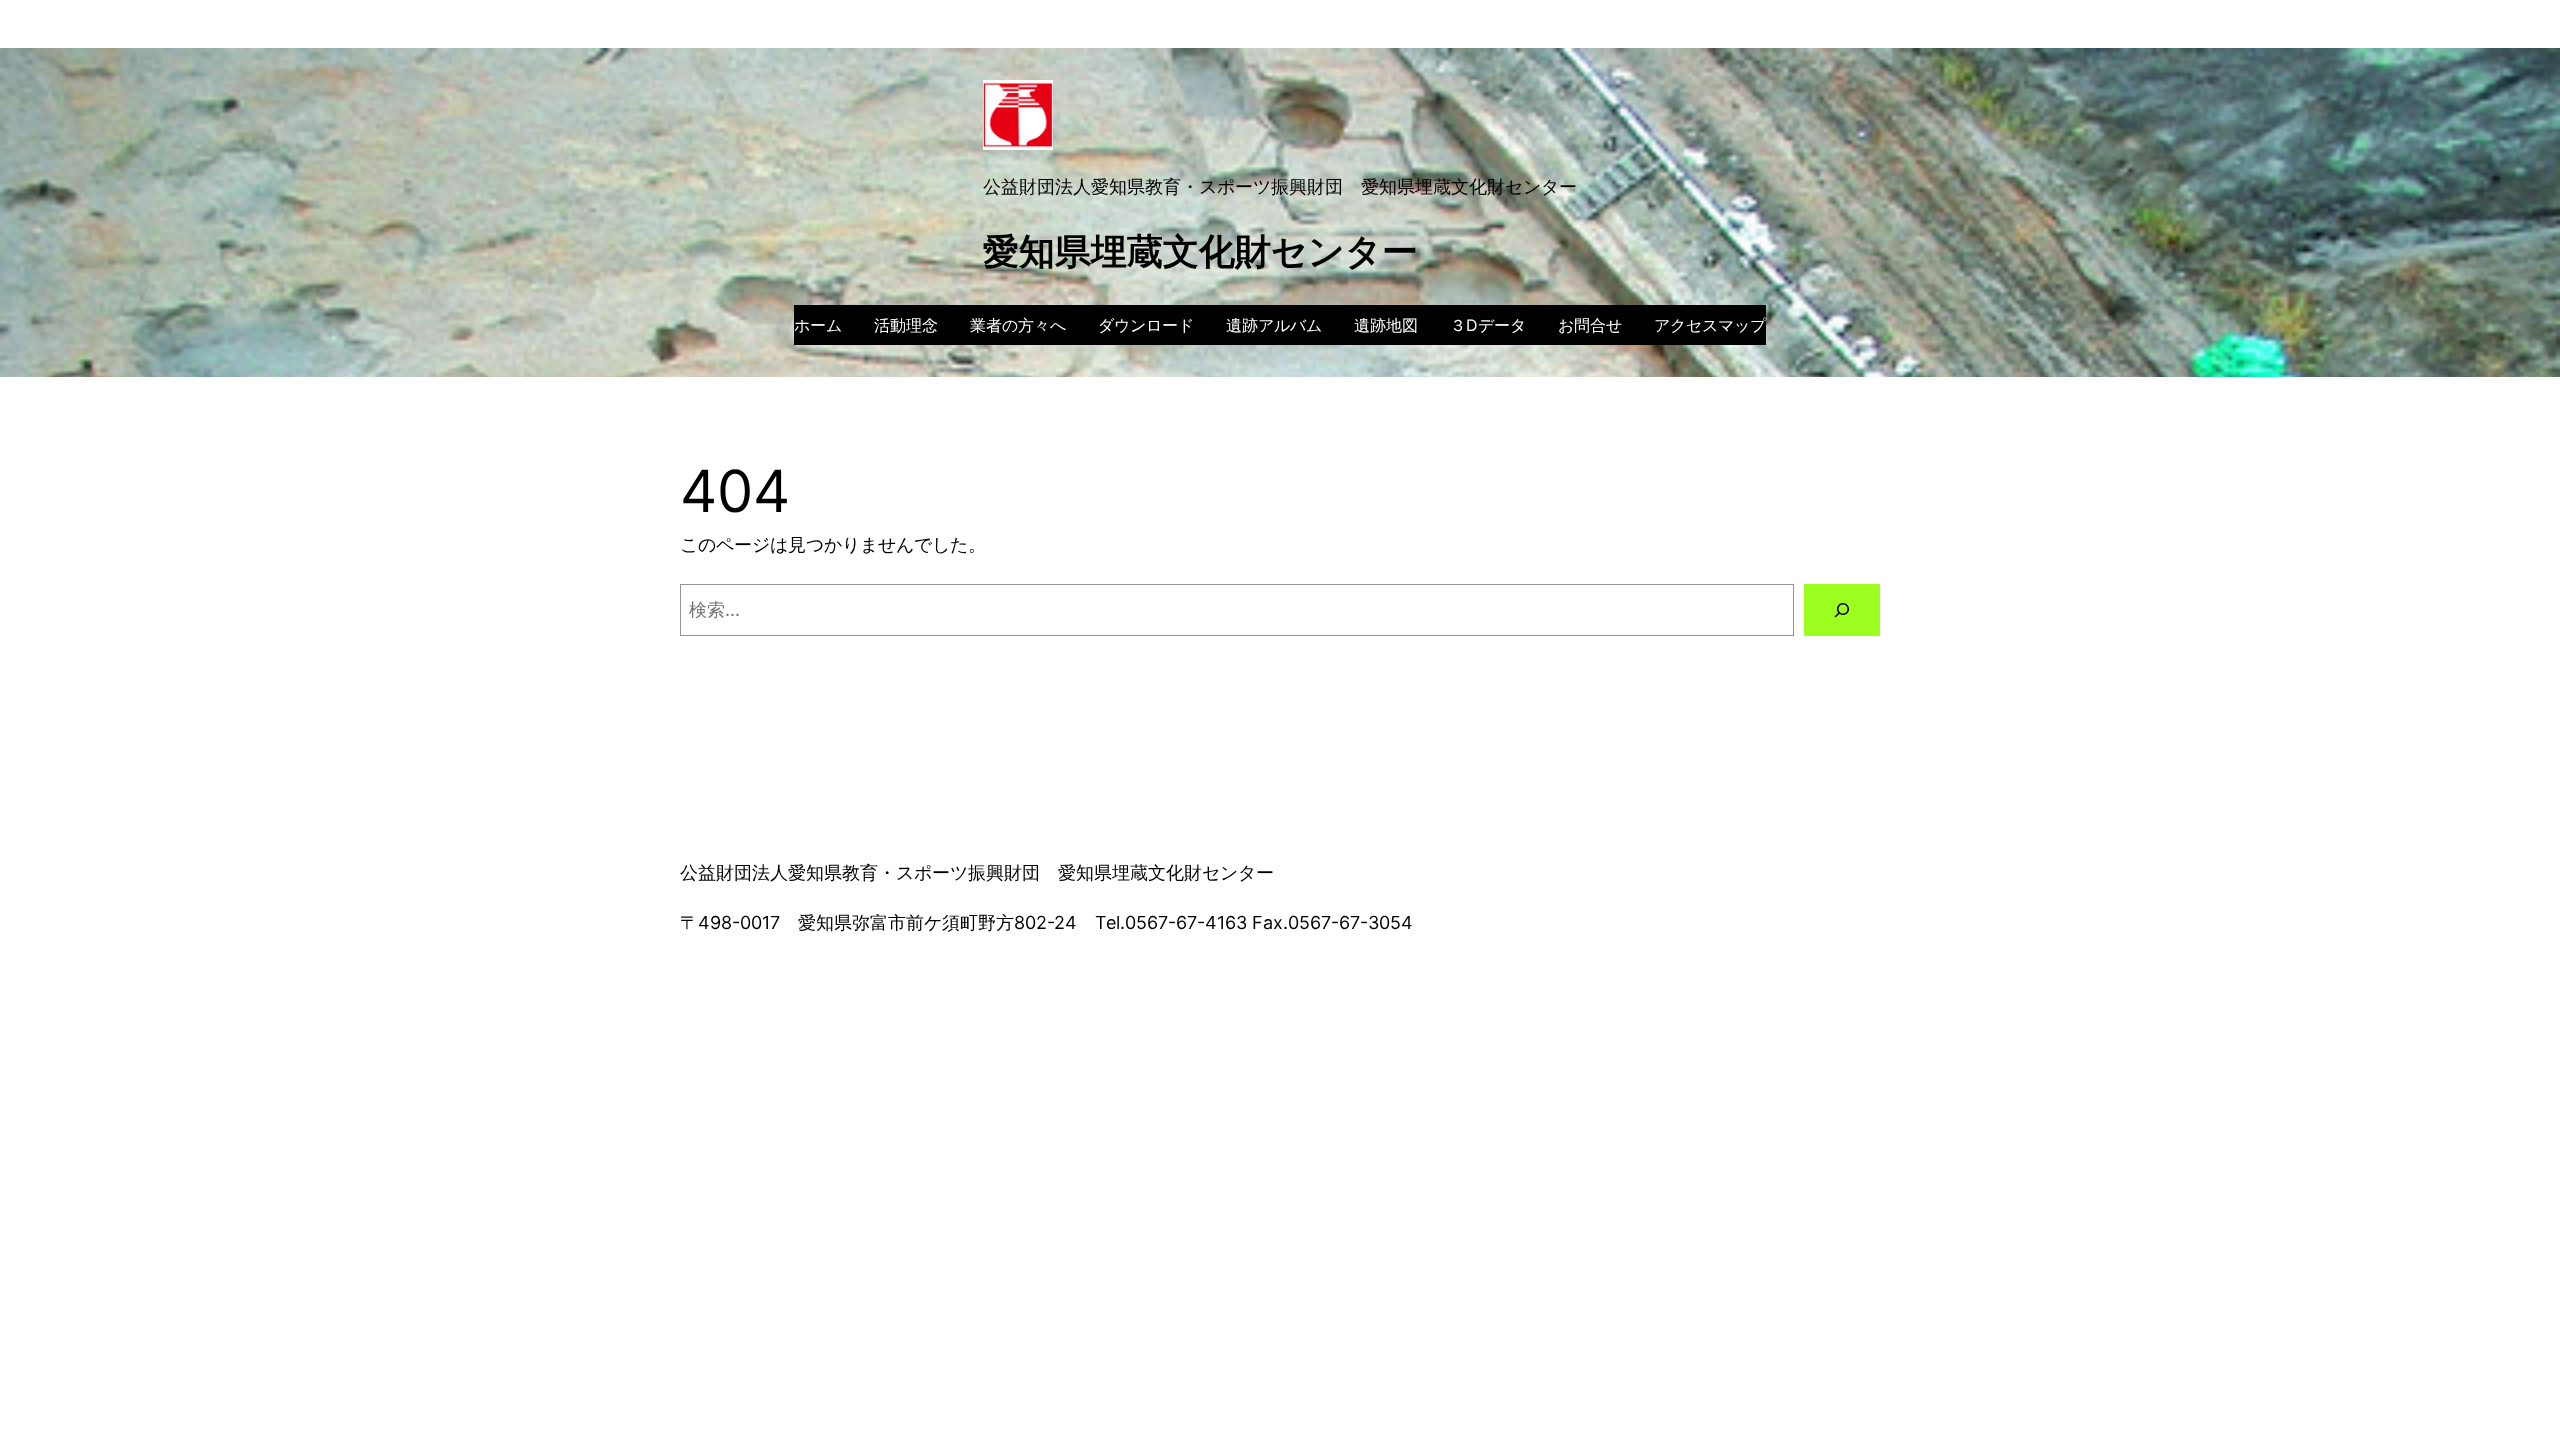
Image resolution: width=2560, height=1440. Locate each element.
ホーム (818, 325)
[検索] (1842, 610)
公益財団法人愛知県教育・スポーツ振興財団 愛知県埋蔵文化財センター (1280, 186)
